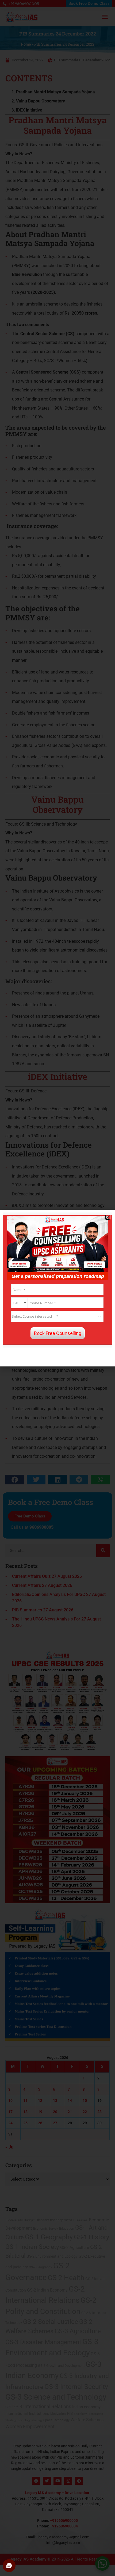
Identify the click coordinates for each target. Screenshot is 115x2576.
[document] (57, 1288)
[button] (108, 1217)
